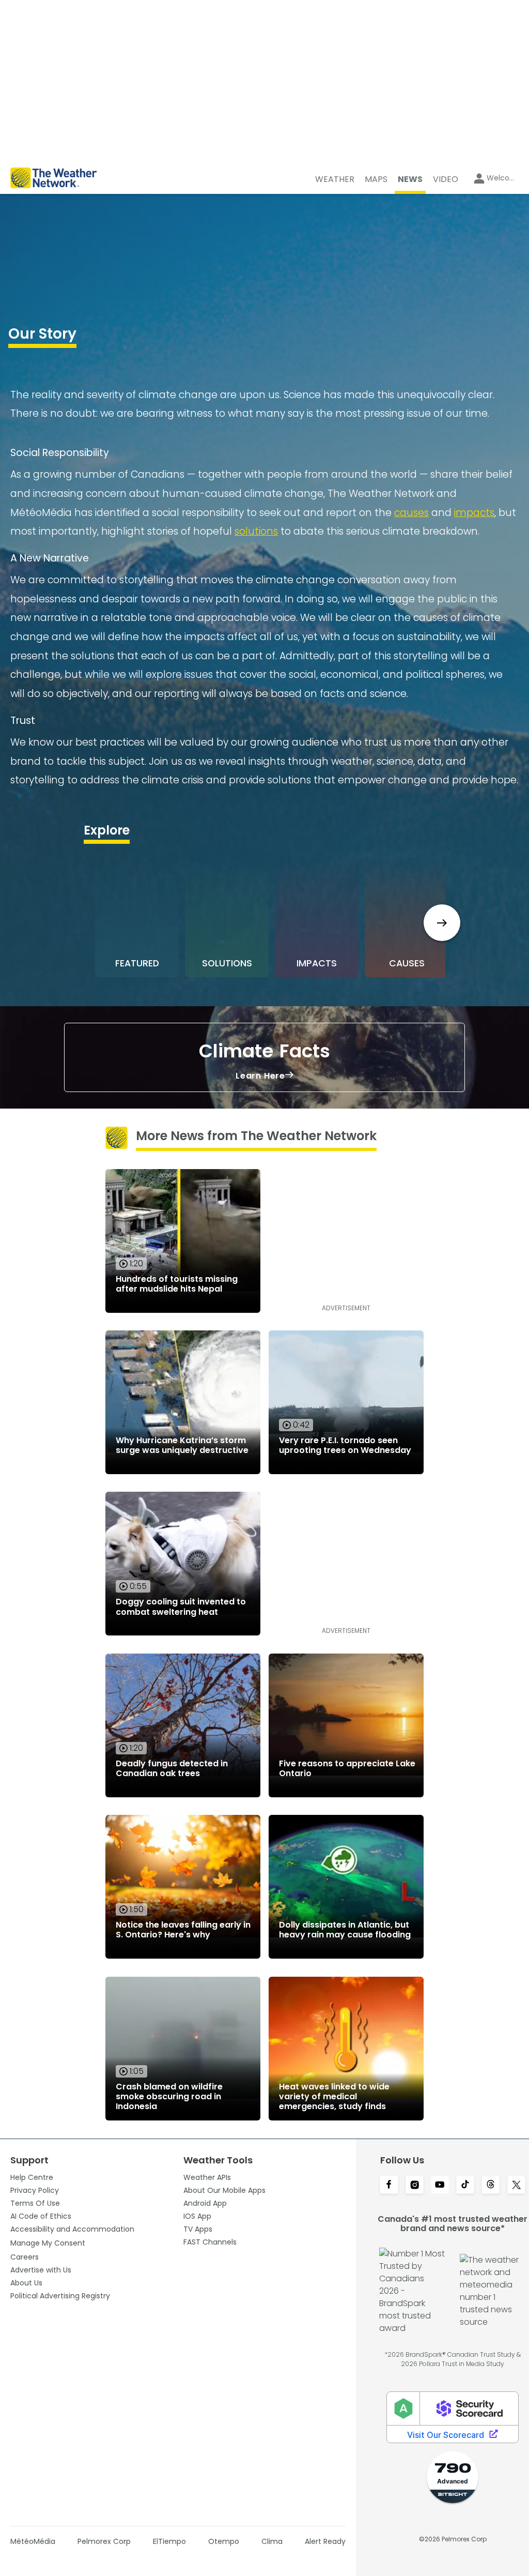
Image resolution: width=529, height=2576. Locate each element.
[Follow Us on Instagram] (415, 2186)
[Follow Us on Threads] (491, 2186)
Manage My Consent (48, 2243)
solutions (256, 531)
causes (411, 513)
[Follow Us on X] (516, 2186)
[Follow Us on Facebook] (389, 2186)
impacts (474, 513)
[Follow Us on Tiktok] (465, 2186)
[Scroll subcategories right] (442, 923)
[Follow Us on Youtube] (440, 2186)
